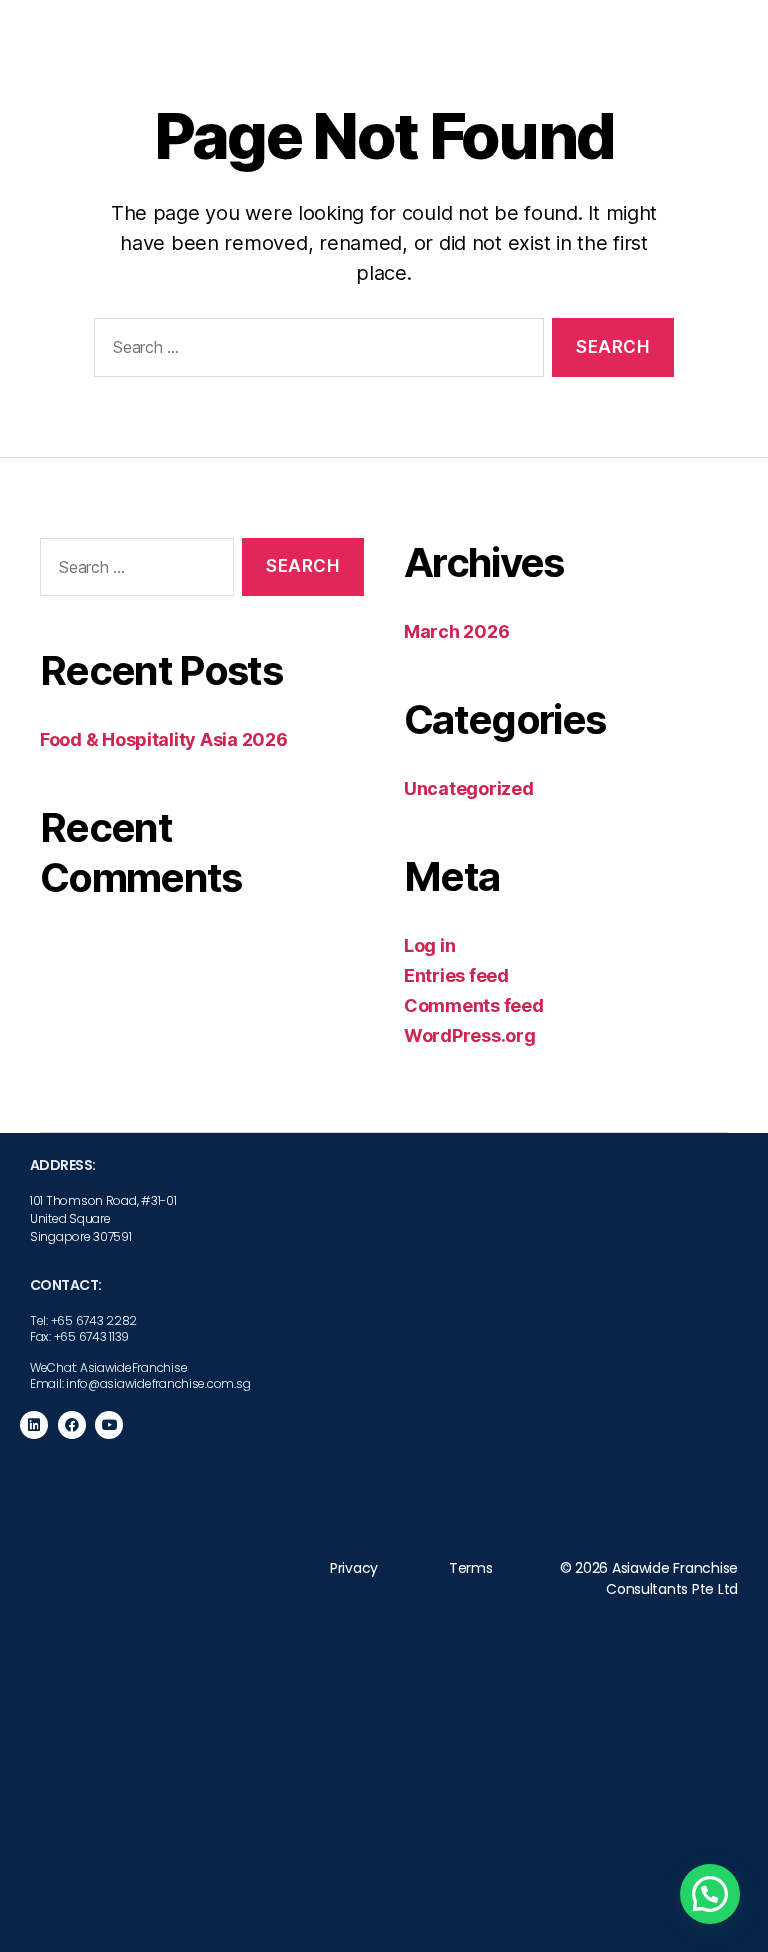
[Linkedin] (34, 1425)
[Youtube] (109, 1425)
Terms (471, 1568)
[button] (710, 1894)
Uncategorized (469, 788)
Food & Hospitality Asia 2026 (163, 739)
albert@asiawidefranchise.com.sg (586, 1885)
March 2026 (456, 631)
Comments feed (474, 1005)
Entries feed (456, 975)
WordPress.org (470, 1035)
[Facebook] (72, 1425)
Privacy (354, 1568)
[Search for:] (315, 351)
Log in (429, 945)
